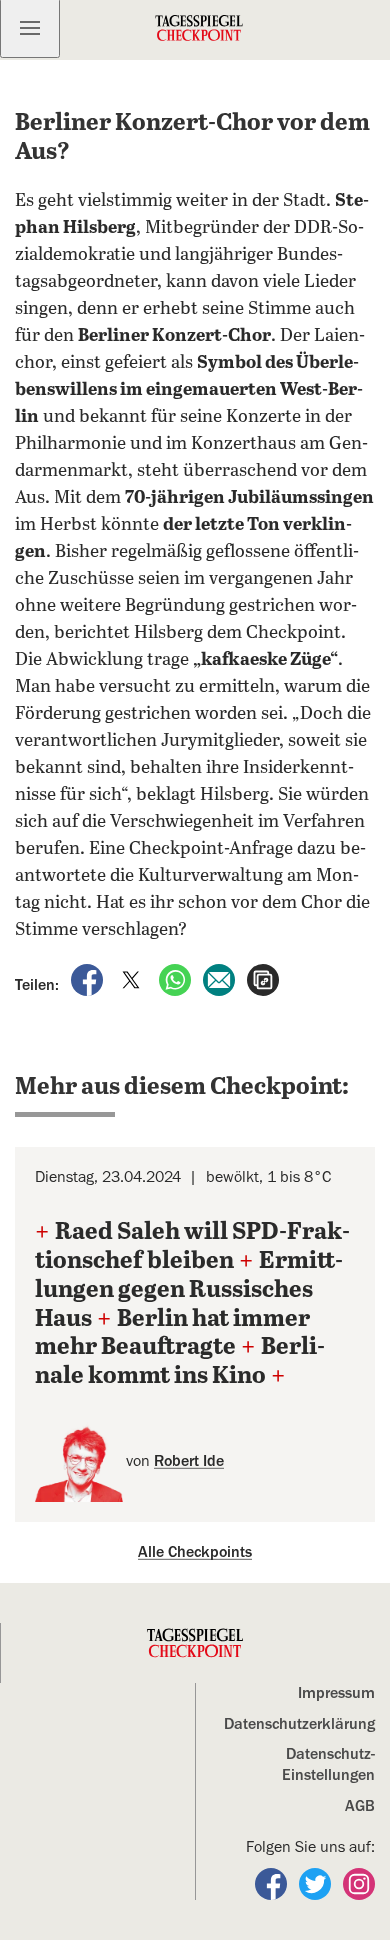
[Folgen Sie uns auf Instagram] (359, 1883)
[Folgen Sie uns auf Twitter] (317, 1883)
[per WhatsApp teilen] (177, 979)
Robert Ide (189, 1461)
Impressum (336, 1693)
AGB (360, 1806)
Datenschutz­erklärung (299, 1724)
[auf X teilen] (133, 979)
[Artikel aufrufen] (263, 979)
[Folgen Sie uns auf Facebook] (273, 1883)
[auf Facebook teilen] (89, 979)
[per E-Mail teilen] (221, 979)
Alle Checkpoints (195, 1552)
